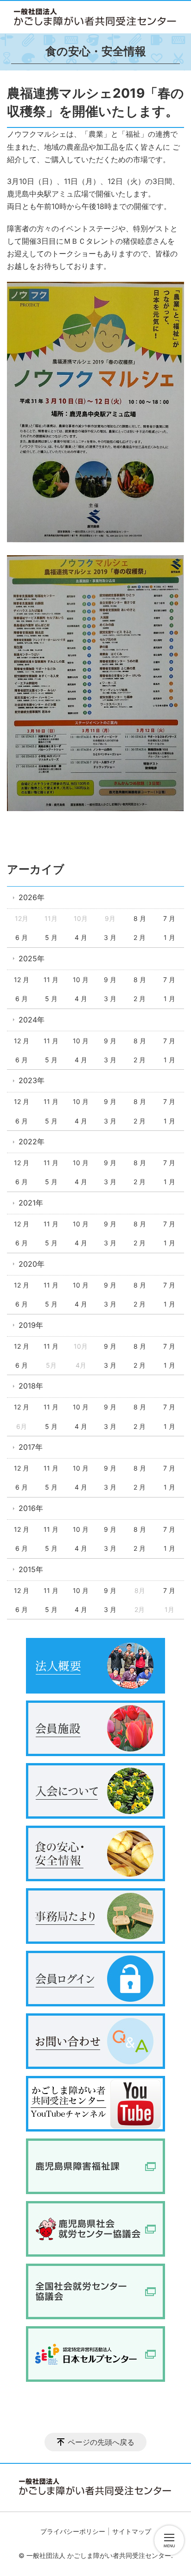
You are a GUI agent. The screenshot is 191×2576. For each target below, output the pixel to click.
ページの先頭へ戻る (101, 2442)
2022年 (32, 1142)
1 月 (169, 937)
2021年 (31, 1203)
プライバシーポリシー (73, 2531)
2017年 (31, 1447)
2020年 (32, 1264)
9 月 (110, 980)
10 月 (81, 980)
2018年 (31, 1386)
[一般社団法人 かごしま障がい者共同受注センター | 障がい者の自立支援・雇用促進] (95, 17)
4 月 (81, 937)
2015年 (31, 1569)
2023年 (32, 1080)
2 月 (140, 937)
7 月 (169, 918)
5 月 (51, 937)
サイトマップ (132, 2531)
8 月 (140, 918)
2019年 (31, 1325)
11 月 (51, 980)
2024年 (32, 1020)
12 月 (22, 980)
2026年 (32, 897)
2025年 (32, 958)
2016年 (31, 1508)
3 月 (110, 937)
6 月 (22, 937)
